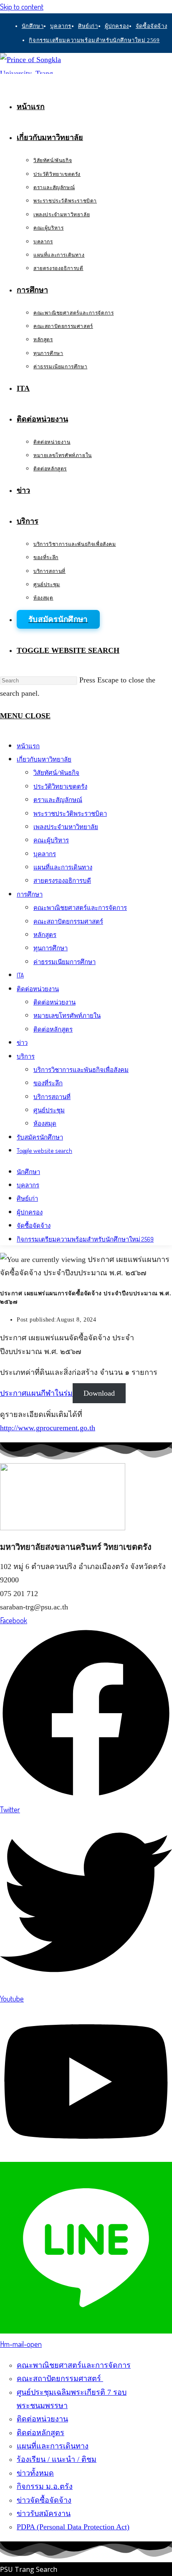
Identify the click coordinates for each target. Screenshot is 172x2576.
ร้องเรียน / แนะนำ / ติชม (57, 2459)
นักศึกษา (33, 26)
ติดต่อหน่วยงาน (38, 989)
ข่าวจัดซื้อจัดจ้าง (44, 2500)
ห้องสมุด (45, 1123)
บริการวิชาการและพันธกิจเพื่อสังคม (81, 1070)
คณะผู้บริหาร (51, 840)
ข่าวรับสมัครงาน (44, 2514)
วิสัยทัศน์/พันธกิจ (56, 773)
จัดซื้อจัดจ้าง (151, 26)
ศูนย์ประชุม (49, 1110)
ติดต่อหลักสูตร (53, 1029)
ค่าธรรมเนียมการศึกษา (64, 962)
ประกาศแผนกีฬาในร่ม (36, 1393)
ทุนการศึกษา (51, 948)
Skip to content (22, 7)
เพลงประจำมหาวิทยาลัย (66, 827)
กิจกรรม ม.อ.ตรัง (45, 2486)
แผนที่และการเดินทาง (63, 867)
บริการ (26, 1056)
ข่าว (22, 1043)
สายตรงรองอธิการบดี (62, 881)
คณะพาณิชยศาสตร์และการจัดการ (80, 908)
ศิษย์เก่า (88, 26)
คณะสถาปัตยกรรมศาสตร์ (68, 921)
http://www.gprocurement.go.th (48, 1428)
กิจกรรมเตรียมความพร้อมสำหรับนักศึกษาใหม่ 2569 (94, 40)
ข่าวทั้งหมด (35, 2473)
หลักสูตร (45, 935)
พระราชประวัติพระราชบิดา (70, 813)
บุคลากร (61, 26)
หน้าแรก (28, 746)
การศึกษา (30, 894)
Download (99, 1393)
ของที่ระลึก (48, 1083)
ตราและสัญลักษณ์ (58, 800)
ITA (20, 975)
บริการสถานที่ (52, 1097)
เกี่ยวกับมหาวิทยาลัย (44, 759)
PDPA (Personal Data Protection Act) (73, 2527)
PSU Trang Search (29, 2569)
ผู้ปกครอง (117, 26)
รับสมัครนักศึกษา (40, 1137)
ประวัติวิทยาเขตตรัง (60, 786)
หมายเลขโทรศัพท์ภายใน (67, 1016)
